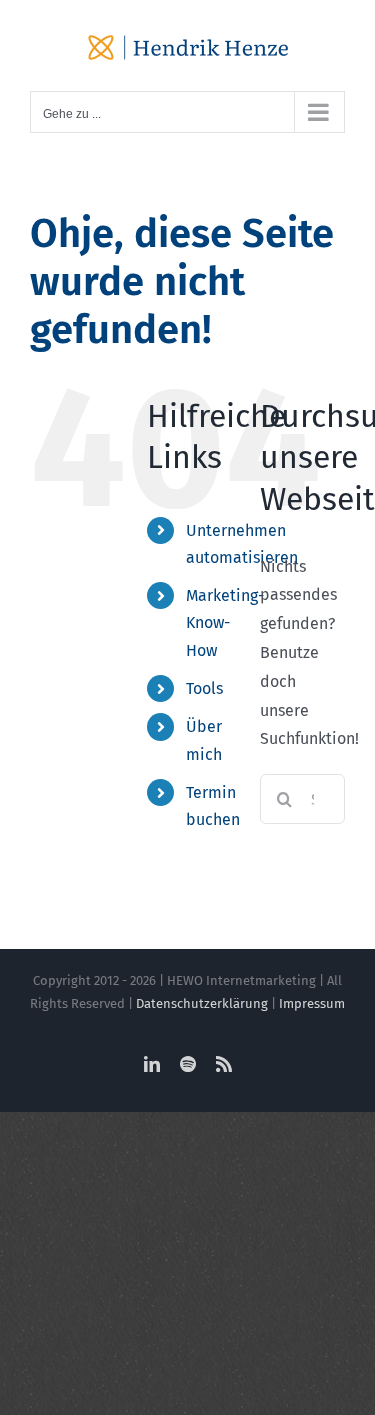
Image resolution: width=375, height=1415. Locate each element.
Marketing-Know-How (225, 622)
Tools (204, 688)
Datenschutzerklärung (202, 1003)
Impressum (312, 1003)
